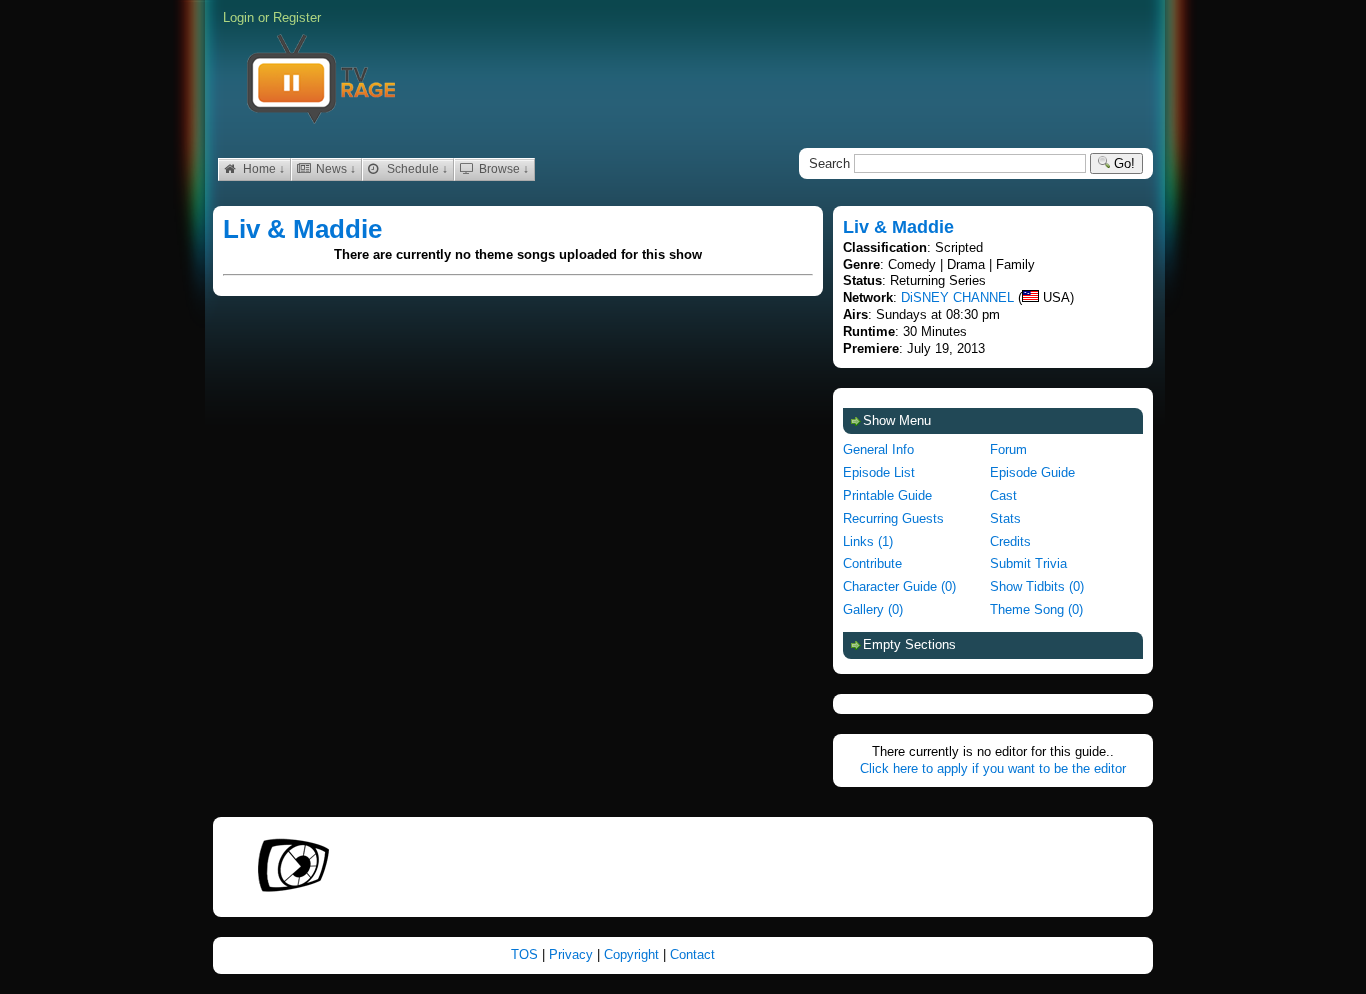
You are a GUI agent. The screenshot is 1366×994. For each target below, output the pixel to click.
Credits (1010, 541)
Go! (1122, 163)
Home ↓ (262, 169)
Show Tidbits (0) (1037, 586)
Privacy (573, 954)
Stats (1005, 518)
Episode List (879, 472)
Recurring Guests (893, 518)
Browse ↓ (502, 169)
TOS (526, 954)
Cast (1003, 495)
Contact (692, 954)
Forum (1008, 449)
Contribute (872, 563)
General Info (878, 449)
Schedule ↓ (416, 169)
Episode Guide (1032, 472)
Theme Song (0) (1036, 609)
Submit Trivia (1028, 563)
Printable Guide (887, 495)
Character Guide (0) (899, 586)
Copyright (633, 954)
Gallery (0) (873, 609)
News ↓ (334, 169)
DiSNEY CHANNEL (957, 297)
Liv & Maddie (302, 229)
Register (297, 17)
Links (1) (868, 541)
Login (238, 17)
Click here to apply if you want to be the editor (993, 768)
